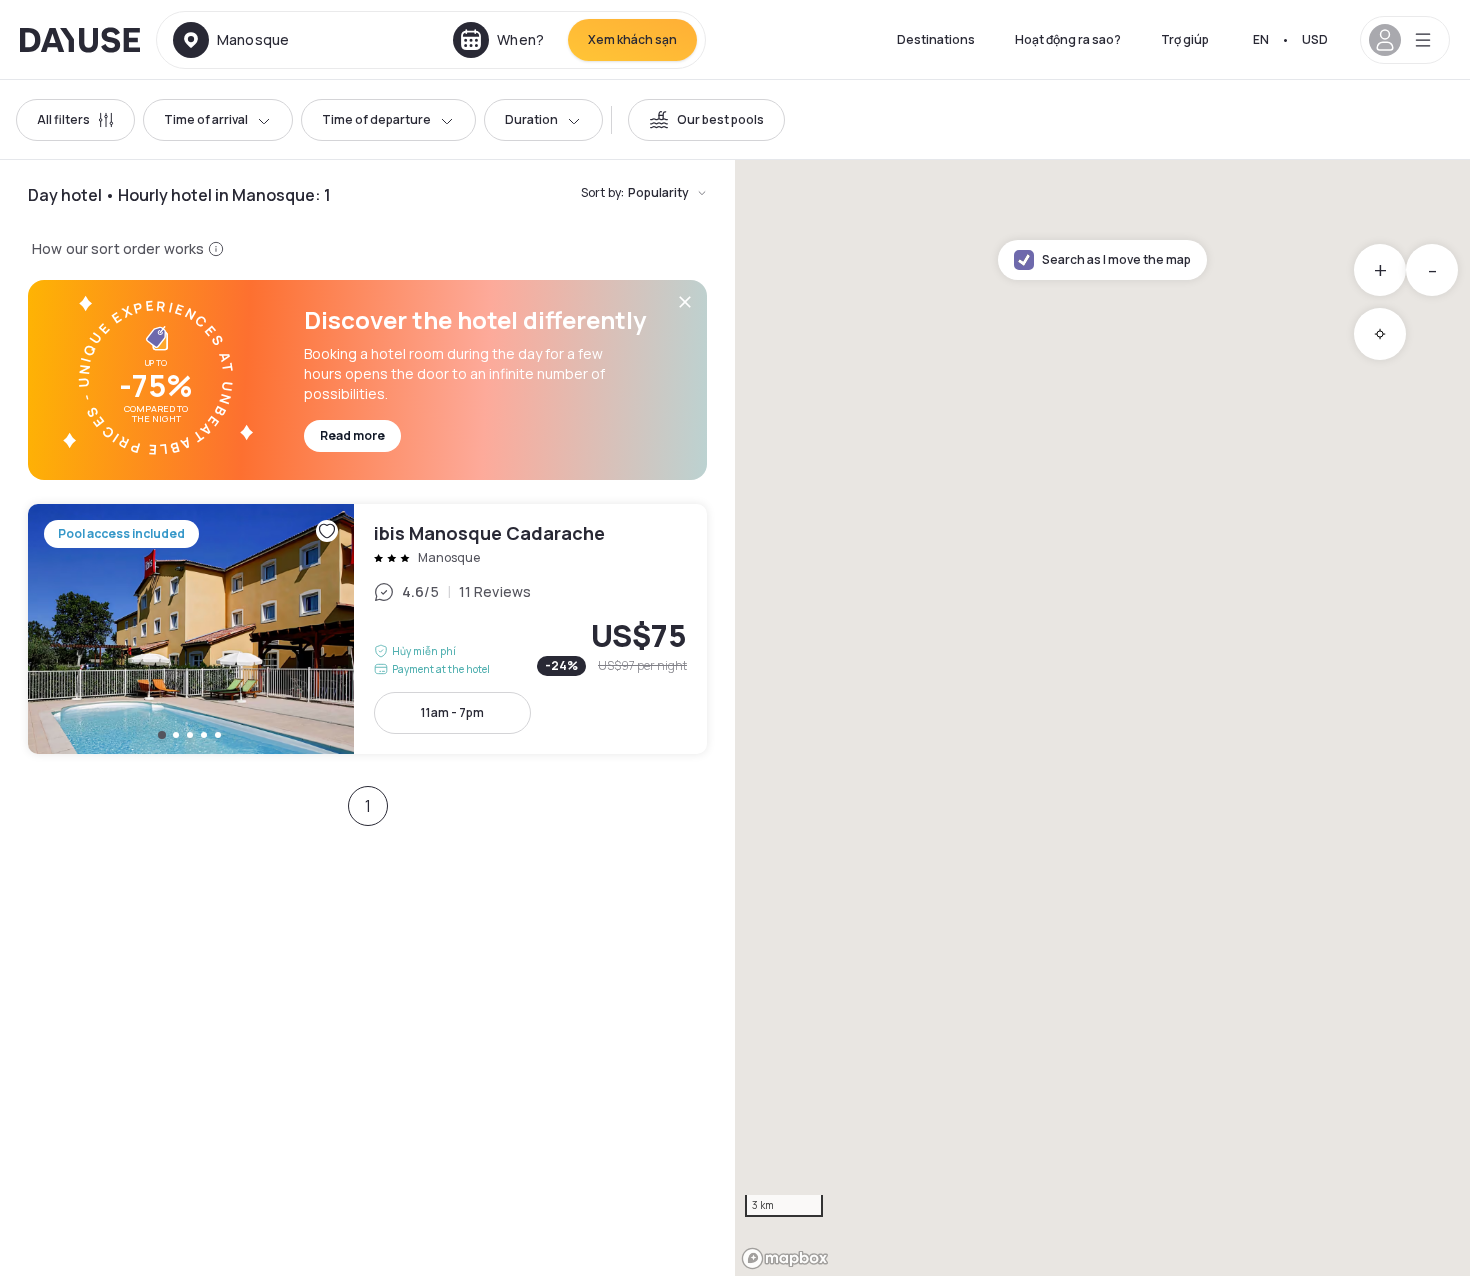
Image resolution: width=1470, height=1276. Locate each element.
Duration (531, 119)
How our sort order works (118, 248)
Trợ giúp (1185, 39)
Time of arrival (206, 119)
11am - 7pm (452, 712)
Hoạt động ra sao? (1068, 39)
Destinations (936, 39)
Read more (352, 435)
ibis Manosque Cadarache (367, 629)
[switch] (706, 120)
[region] (1102, 718)
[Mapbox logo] (785, 1258)
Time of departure (376, 119)
